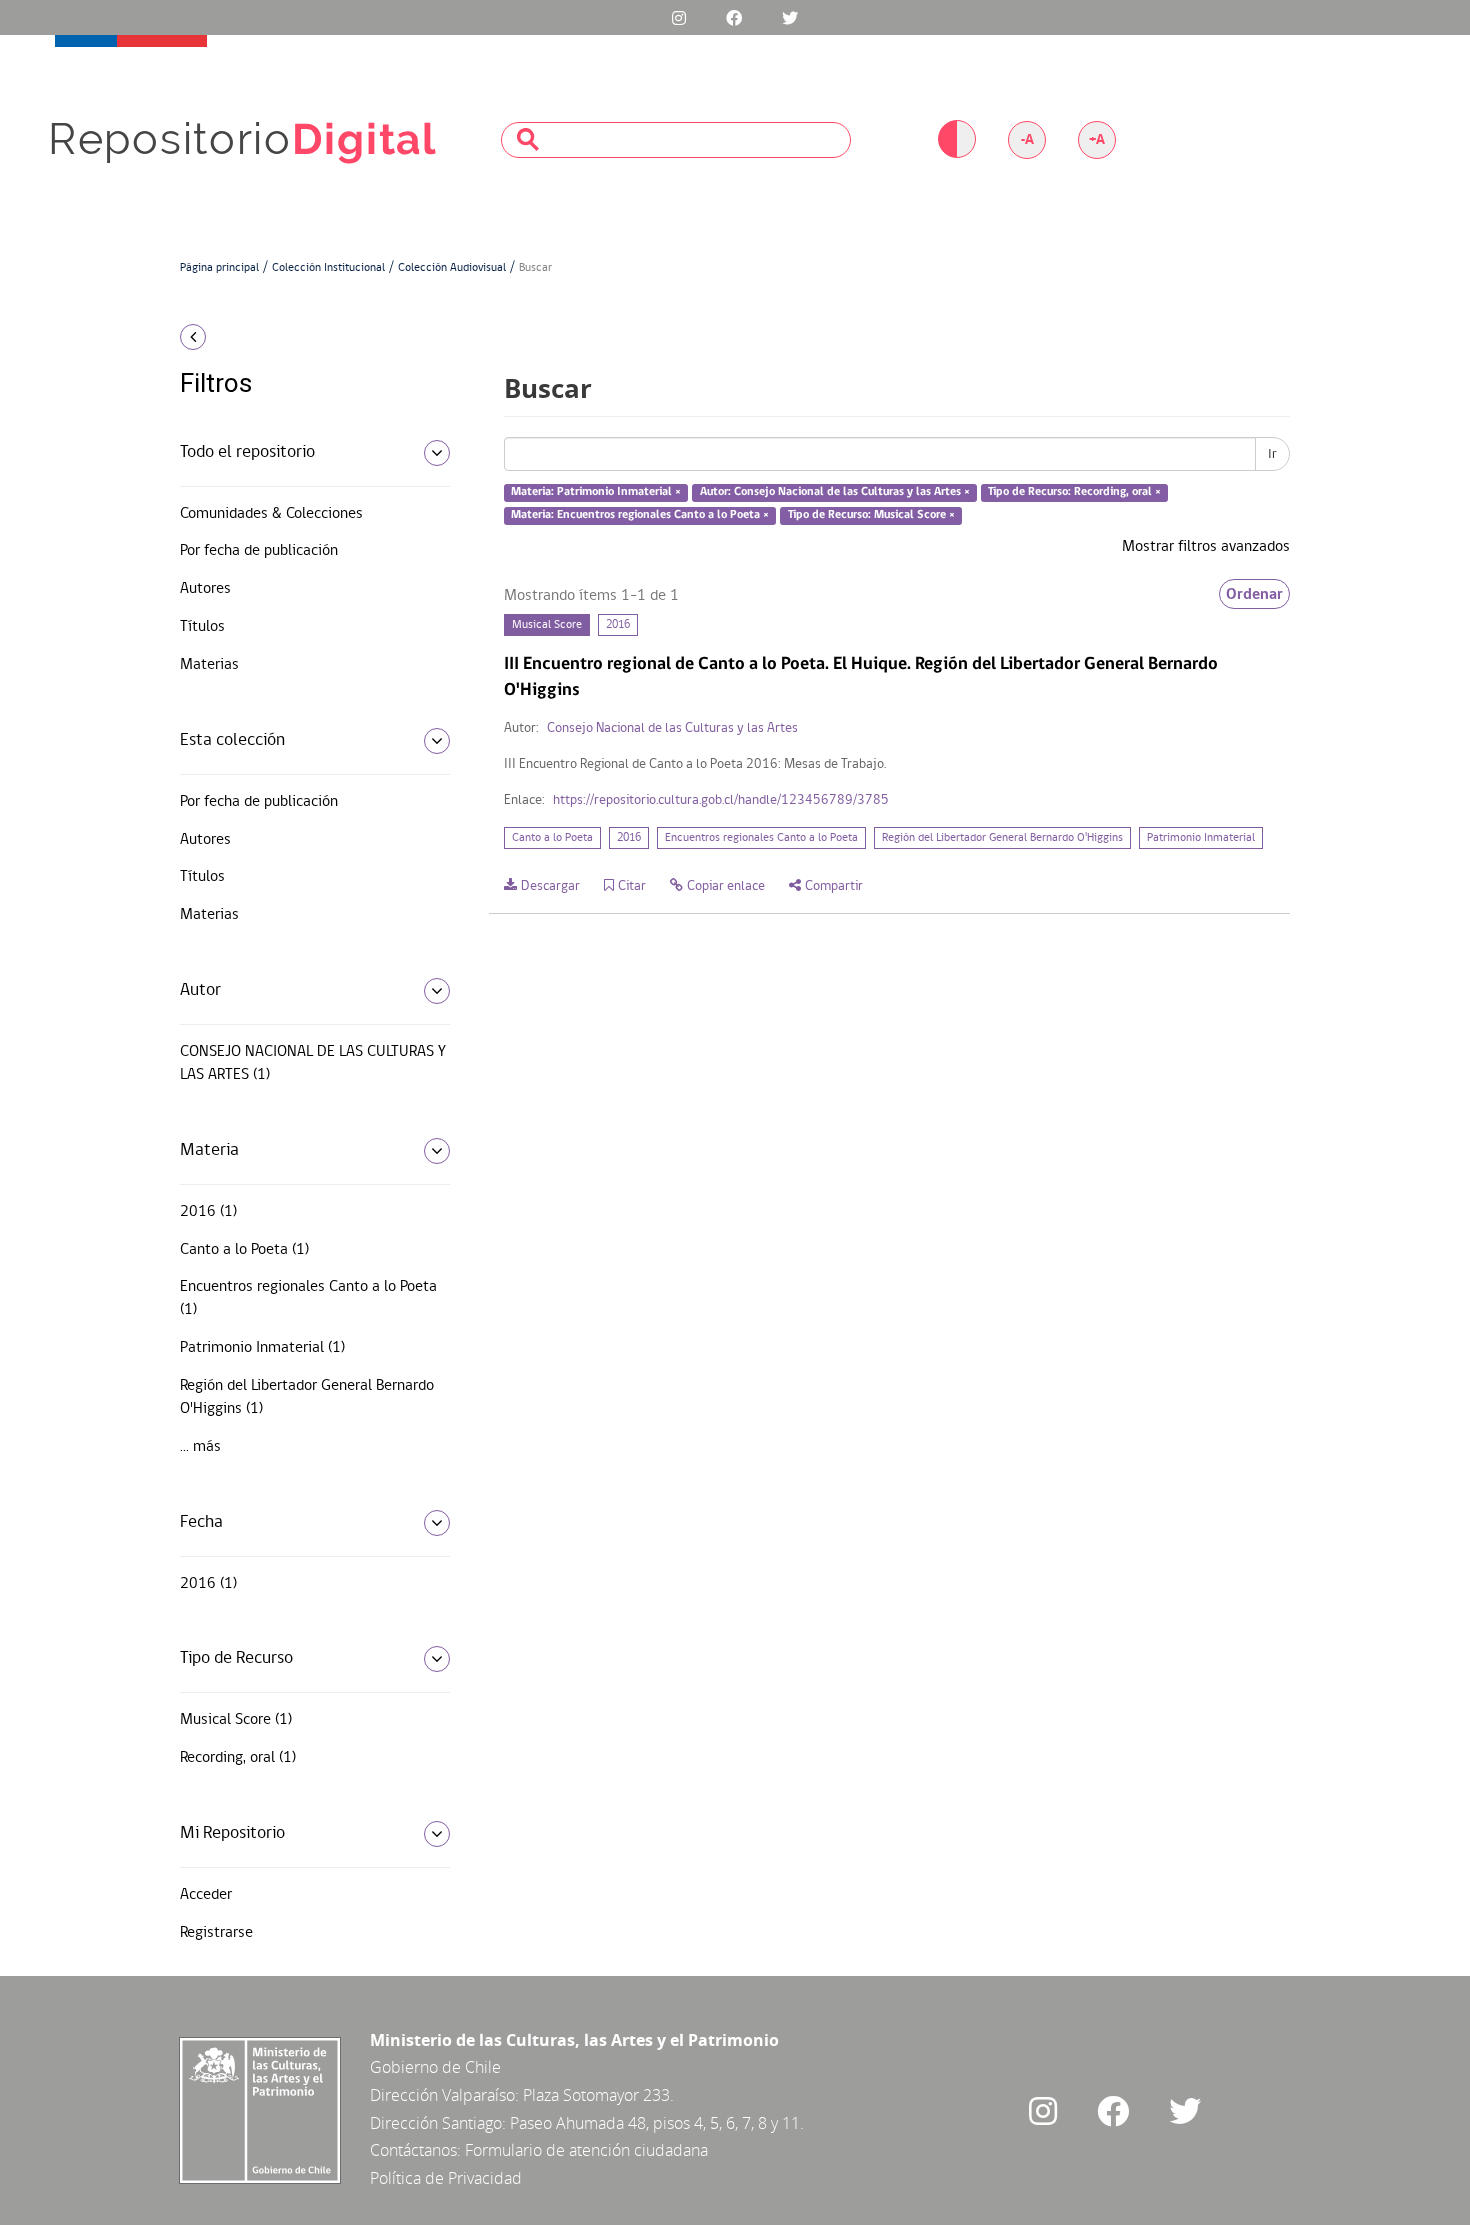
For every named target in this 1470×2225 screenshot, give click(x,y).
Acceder (206, 1895)
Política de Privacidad (446, 2178)
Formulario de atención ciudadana (586, 2150)
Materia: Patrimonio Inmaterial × (596, 493)
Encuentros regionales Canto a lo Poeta (761, 838)
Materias (209, 665)
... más (200, 1447)
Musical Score (547, 625)
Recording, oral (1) (238, 1758)
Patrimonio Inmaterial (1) (262, 1348)
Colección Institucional (328, 268)
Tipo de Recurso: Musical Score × (871, 515)
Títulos (202, 627)
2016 (618, 625)
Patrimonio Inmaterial (1201, 838)
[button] (307, 337)
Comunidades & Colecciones (271, 514)
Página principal (219, 268)
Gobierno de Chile (435, 2067)
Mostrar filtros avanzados (1206, 547)
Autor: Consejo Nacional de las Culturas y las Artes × (835, 493)
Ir (1272, 454)
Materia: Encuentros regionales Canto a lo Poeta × (640, 515)
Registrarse (216, 1933)
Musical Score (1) (236, 1720)
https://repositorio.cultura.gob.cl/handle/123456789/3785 (721, 800)
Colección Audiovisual (452, 268)
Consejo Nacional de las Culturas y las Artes (672, 728)
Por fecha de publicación (259, 551)
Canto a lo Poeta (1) (244, 1250)
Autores (205, 589)
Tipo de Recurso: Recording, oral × (1074, 493)
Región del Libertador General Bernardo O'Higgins (1002, 838)
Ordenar (1254, 594)
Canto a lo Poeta (552, 838)
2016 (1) (208, 1212)
